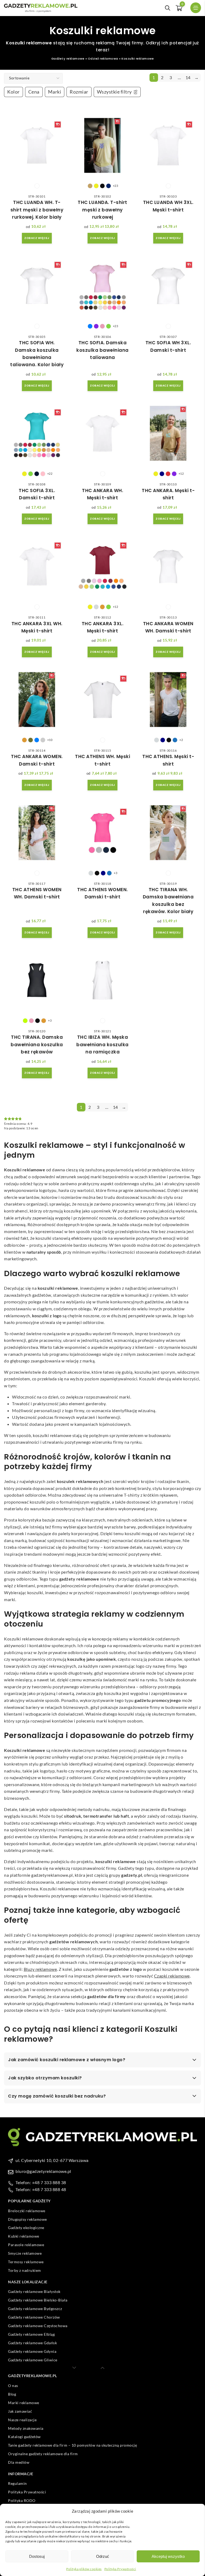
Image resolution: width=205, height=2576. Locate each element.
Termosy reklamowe (26, 2262)
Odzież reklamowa (103, 59)
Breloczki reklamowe (27, 2211)
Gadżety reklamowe (68, 59)
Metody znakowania (26, 2428)
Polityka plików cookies (84, 2569)
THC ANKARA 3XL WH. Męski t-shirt (37, 627)
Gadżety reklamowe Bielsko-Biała (38, 2300)
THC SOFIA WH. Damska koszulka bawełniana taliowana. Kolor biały (37, 354)
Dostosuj (37, 2556)
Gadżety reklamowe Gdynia (32, 2351)
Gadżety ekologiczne (26, 2228)
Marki (55, 92)
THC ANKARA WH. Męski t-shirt (102, 494)
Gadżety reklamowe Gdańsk (32, 2343)
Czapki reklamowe (172, 1976)
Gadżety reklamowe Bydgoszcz (35, 2309)
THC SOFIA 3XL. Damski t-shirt (37, 494)
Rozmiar (79, 92)
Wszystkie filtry (114, 92)
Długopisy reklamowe (27, 2219)
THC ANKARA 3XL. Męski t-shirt (103, 627)
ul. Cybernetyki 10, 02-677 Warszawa (52, 2160)
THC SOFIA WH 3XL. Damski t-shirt (168, 346)
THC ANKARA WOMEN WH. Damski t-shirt (168, 627)
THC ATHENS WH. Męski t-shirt (102, 760)
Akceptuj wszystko (168, 2556)
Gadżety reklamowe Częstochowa (38, 2326)
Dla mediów (19, 2462)
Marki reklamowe (24, 2403)
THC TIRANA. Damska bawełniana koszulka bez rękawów (37, 1044)
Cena (34, 92)
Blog (12, 2394)
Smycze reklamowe (25, 2253)
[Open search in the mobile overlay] (168, 8)
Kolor (13, 92)
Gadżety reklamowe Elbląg (31, 2334)
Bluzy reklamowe (40, 1969)
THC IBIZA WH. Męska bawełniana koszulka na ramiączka (102, 1044)
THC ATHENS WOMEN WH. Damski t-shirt (37, 893)
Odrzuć (103, 2556)
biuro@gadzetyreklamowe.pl (43, 2171)
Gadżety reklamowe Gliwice (33, 2360)
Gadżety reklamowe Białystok (34, 2291)
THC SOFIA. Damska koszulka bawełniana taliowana (102, 350)
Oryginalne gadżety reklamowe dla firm (43, 2454)
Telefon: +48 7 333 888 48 (41, 2189)
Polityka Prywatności (120, 2569)
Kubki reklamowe (24, 2236)
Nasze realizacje (22, 2420)
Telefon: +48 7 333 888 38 (41, 2182)
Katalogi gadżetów (24, 2437)
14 (188, 77)
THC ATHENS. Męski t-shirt (168, 760)
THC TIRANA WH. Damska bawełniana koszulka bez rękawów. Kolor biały (168, 901)
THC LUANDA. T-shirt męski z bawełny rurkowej (102, 210)
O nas (13, 2386)
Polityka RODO (22, 2500)
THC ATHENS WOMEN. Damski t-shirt (102, 893)
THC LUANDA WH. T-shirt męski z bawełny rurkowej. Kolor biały (37, 210)
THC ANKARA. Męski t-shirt (168, 494)
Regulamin (17, 2483)
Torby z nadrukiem (25, 2270)
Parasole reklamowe (26, 2245)
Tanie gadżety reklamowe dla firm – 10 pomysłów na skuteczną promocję (72, 2445)
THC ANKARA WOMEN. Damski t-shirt (37, 760)
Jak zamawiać (20, 2411)
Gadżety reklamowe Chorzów (34, 2317)
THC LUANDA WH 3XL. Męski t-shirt (168, 206)
